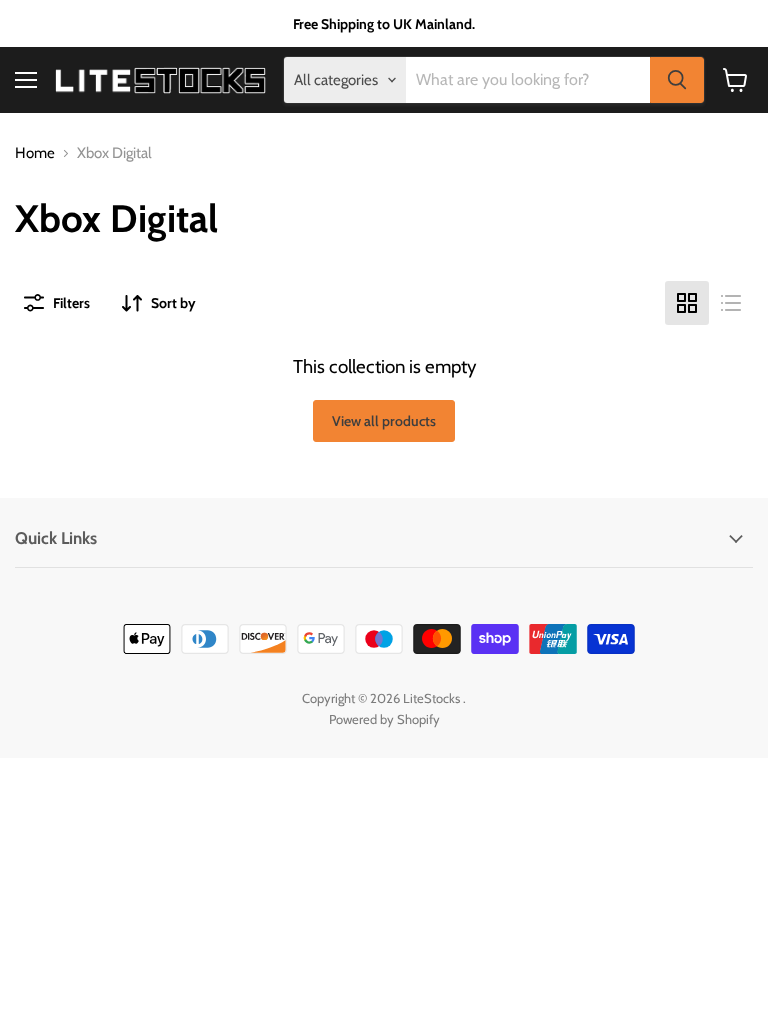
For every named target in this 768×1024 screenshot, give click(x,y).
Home (35, 153)
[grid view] (687, 303)
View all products (384, 421)
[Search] (677, 80)
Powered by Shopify (384, 719)
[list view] (731, 303)
